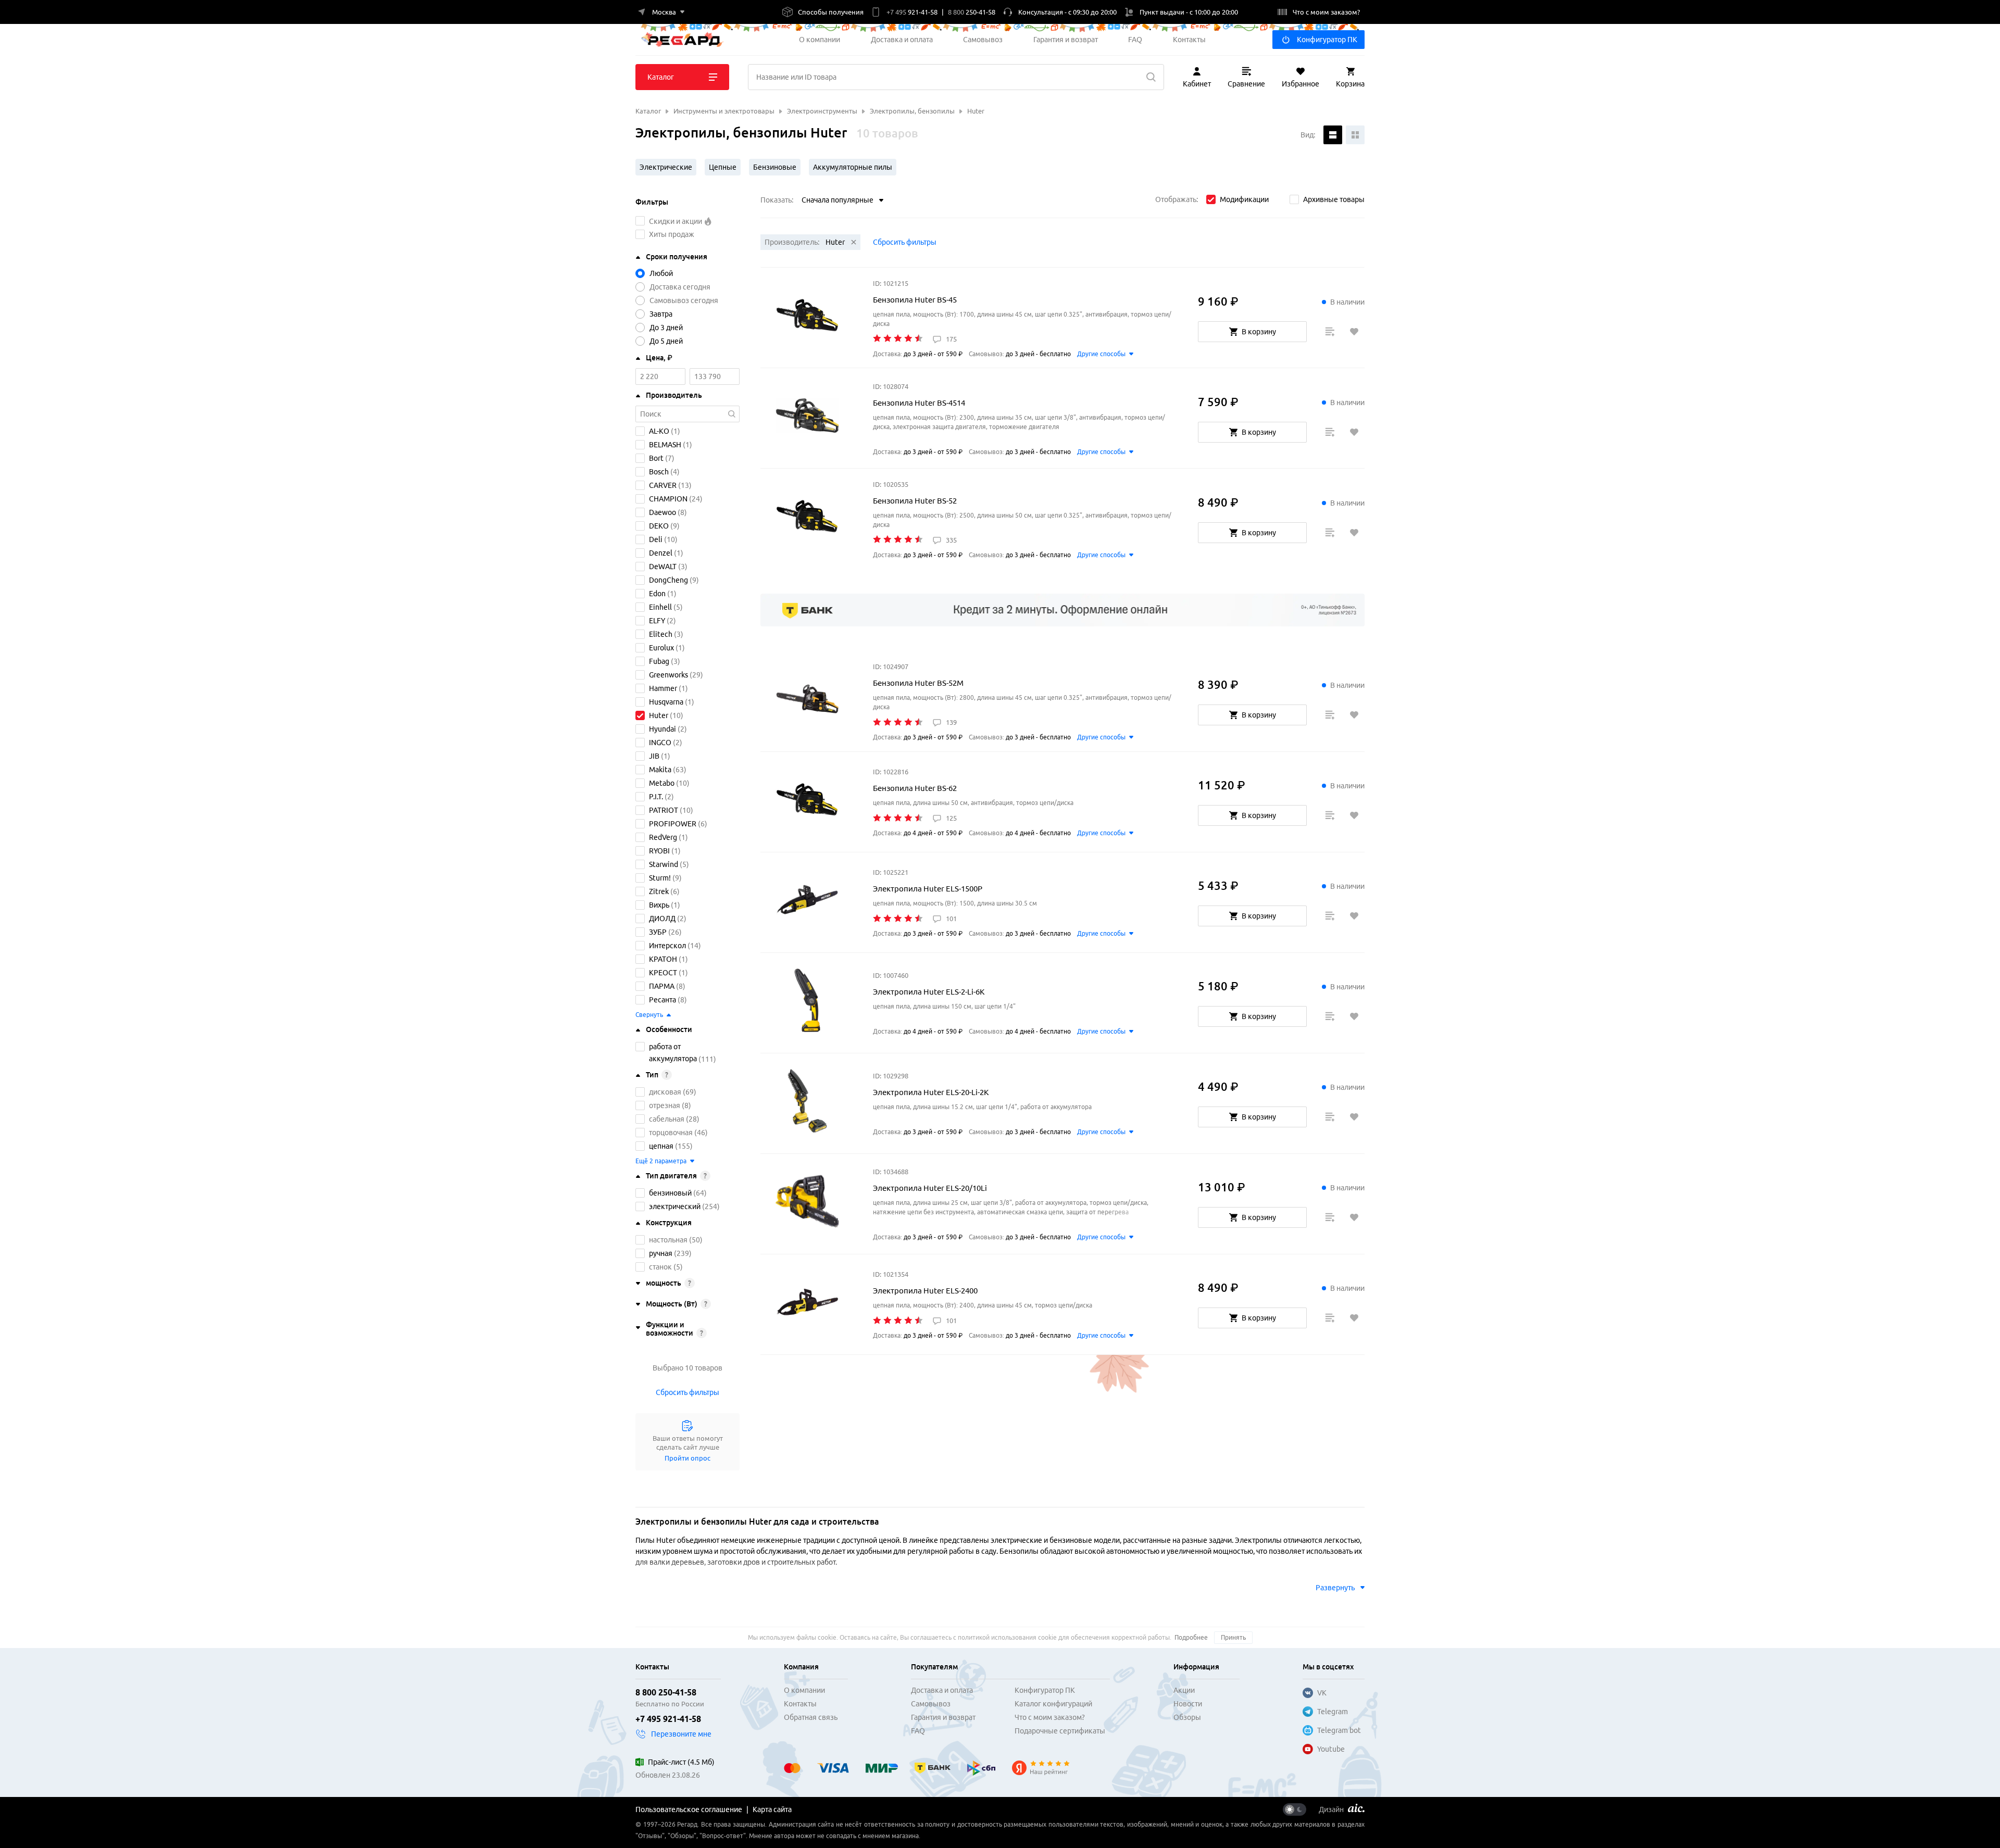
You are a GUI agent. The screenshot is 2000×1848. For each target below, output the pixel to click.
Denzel (661, 553)
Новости (1188, 1704)
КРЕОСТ (663, 973)
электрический (675, 1206)
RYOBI (659, 851)
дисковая (665, 1092)
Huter (659, 715)
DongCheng (668, 580)
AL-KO (659, 431)
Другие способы (1101, 354)
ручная (661, 1253)
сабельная (667, 1119)
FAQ (1135, 40)
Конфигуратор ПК (1327, 40)
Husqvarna (666, 702)
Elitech (661, 634)
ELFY (657, 621)
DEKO (659, 526)
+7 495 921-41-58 (668, 1719)
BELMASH (665, 445)
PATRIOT (664, 810)
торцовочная (671, 1133)
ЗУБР (658, 932)
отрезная (665, 1105)
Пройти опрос (687, 1458)
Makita (660, 770)
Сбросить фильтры (687, 1392)
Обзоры (1187, 1717)
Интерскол (667, 946)
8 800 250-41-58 (666, 1692)
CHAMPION (668, 499)
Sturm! (660, 878)
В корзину (1259, 332)
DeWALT (663, 567)
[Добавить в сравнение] (1330, 332)
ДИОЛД (662, 919)
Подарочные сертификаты (1060, 1731)
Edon (657, 594)
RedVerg (663, 837)
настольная (668, 1240)
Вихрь (659, 905)
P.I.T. (656, 797)
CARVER (663, 485)
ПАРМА (662, 986)
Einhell (660, 607)
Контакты (1189, 40)
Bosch (659, 472)
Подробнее (1191, 1637)
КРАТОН (663, 959)
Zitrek (659, 891)
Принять (1233, 1637)
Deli (656, 539)
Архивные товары (1334, 199)
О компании (820, 40)
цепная (661, 1146)
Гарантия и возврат (1066, 40)
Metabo (662, 783)
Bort (656, 458)
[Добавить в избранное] (1354, 332)
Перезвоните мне (681, 1734)
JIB (654, 756)
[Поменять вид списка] (1333, 135)
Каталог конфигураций (1053, 1704)
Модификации (1244, 199)
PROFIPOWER (673, 824)
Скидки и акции (676, 221)
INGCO (660, 743)
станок (660, 1267)
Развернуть (1335, 1588)
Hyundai (662, 729)
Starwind (664, 864)
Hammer (663, 688)
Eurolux (661, 648)
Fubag (659, 661)
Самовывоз (983, 40)
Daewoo (662, 512)
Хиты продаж (672, 234)
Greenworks (668, 675)
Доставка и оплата (902, 40)
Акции (1184, 1690)
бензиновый (670, 1193)
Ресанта (662, 1000)
